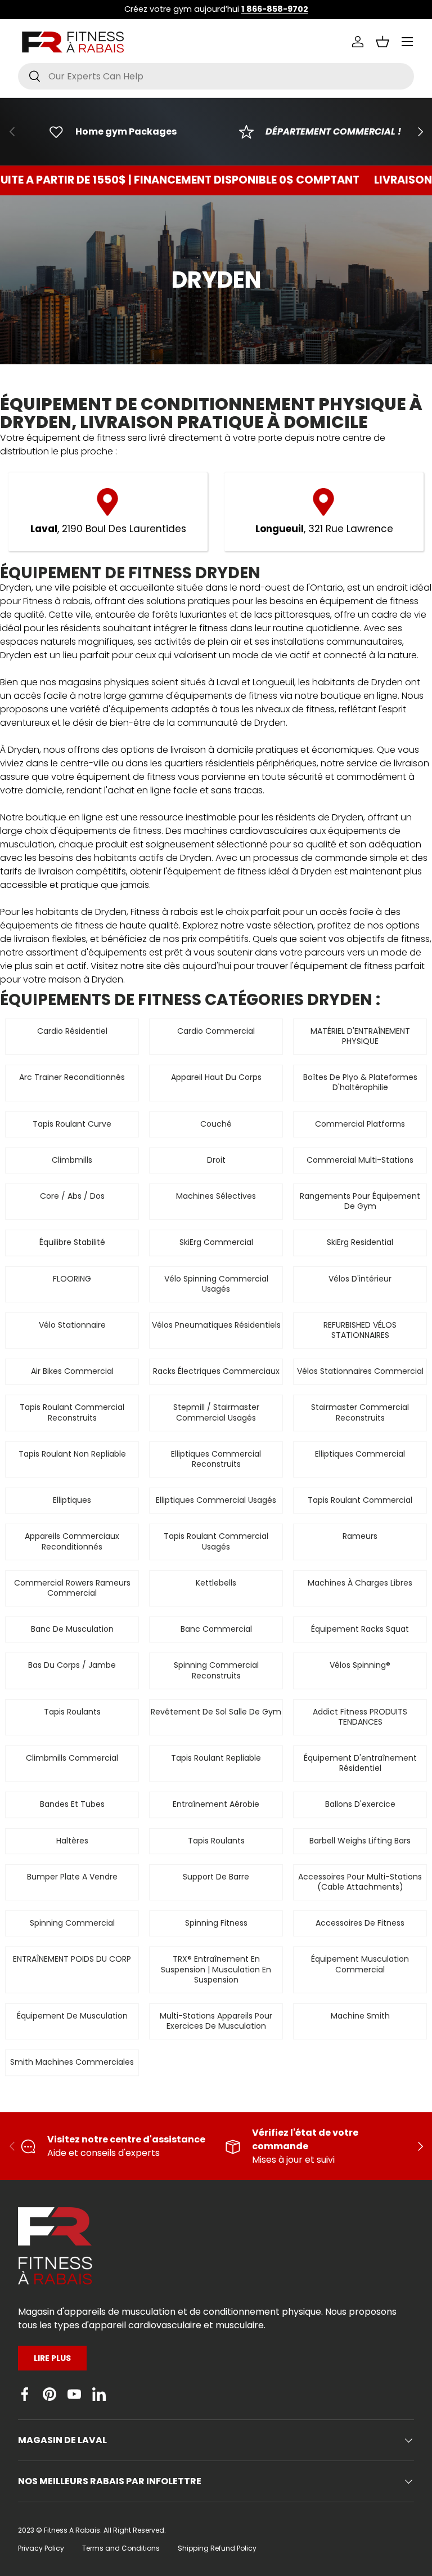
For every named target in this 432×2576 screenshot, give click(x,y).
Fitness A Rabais (72, 2530)
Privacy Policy (41, 2548)
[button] (382, 42)
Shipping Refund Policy (217, 2548)
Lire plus (52, 2358)
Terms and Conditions (121, 2548)
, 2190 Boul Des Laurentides (108, 529)
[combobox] (216, 76)
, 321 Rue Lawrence (324, 529)
